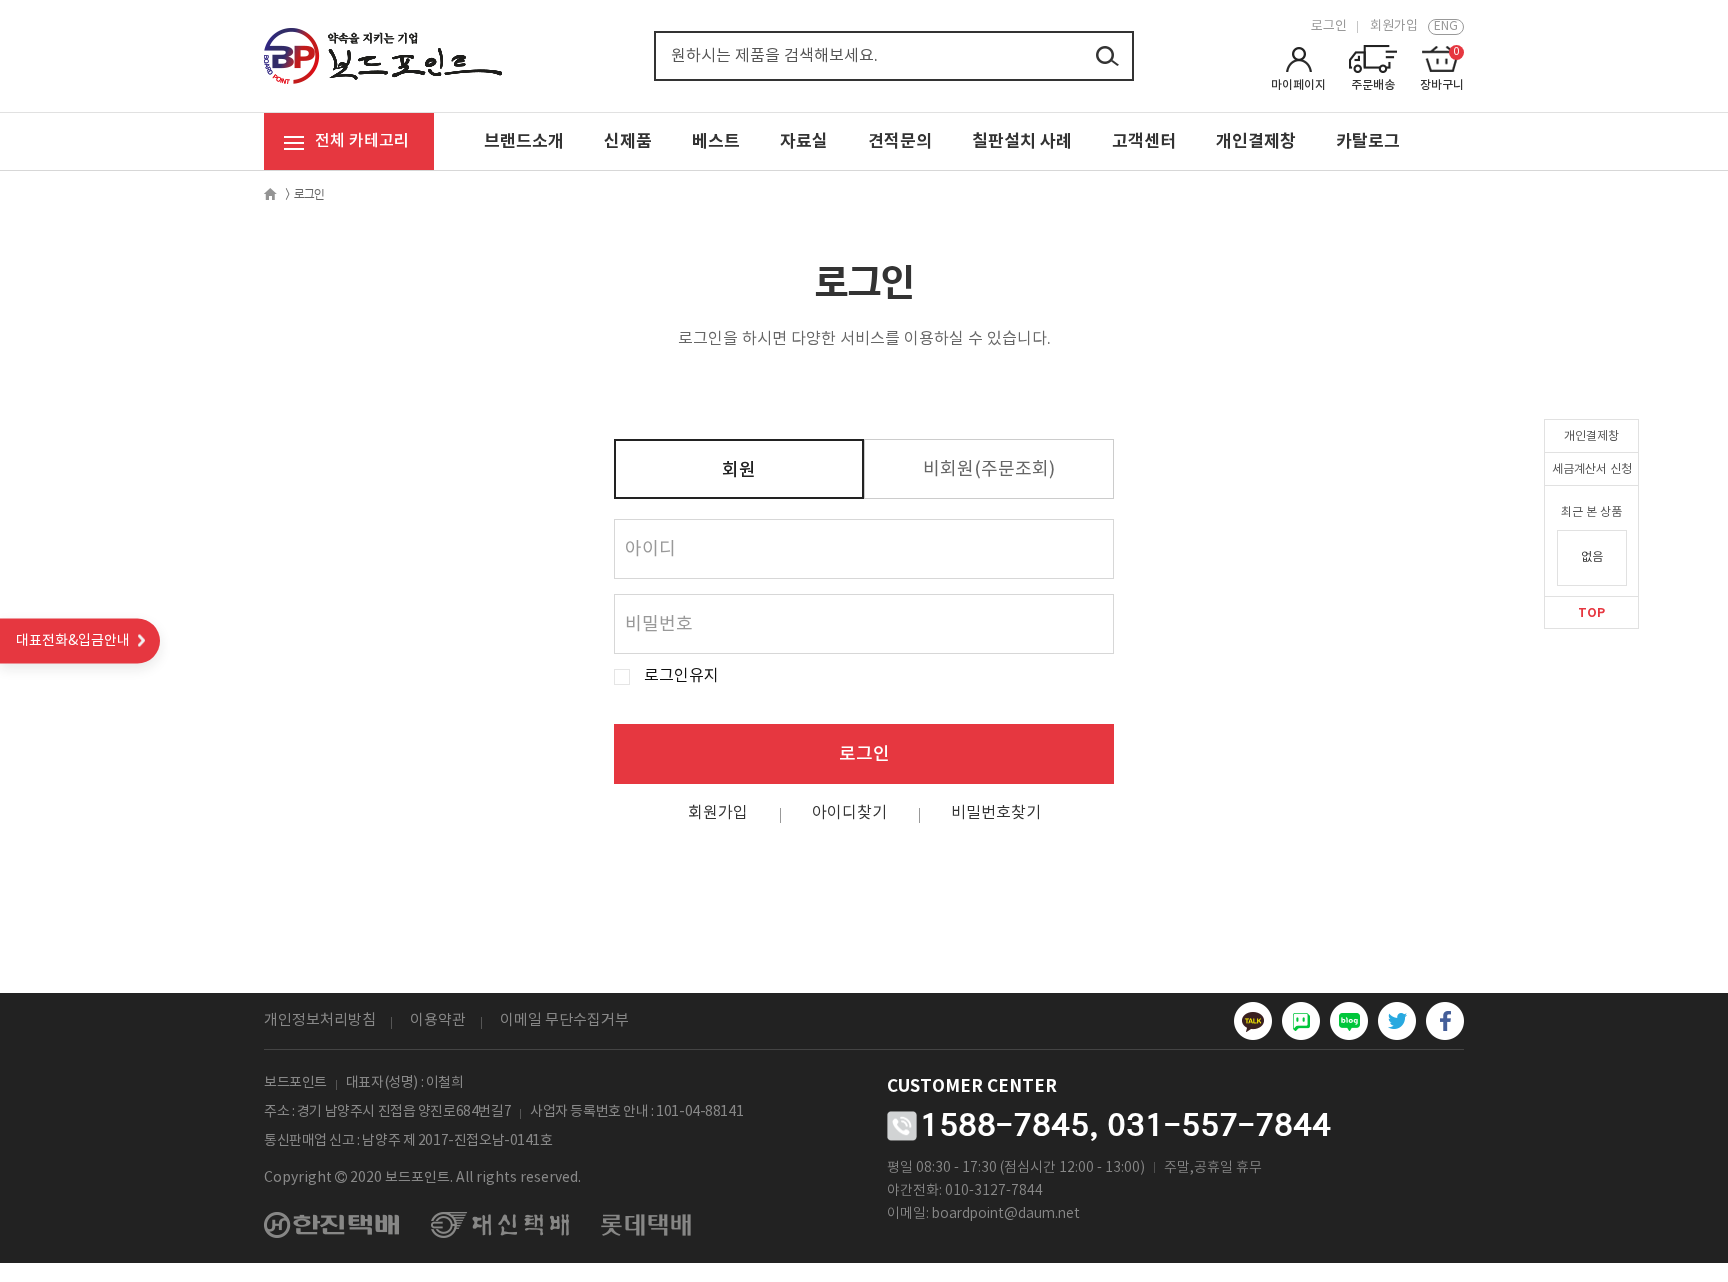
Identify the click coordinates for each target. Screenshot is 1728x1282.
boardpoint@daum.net (1006, 1214)
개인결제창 (1591, 436)
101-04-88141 (699, 1112)
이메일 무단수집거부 (564, 1020)
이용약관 (438, 1020)
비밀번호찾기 (996, 813)
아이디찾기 (849, 813)
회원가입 (1394, 26)
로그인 (1329, 26)
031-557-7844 (1219, 1125)
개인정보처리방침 (320, 1020)
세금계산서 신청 (1592, 469)
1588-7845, (1009, 1125)
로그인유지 (681, 676)
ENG (1446, 26)
